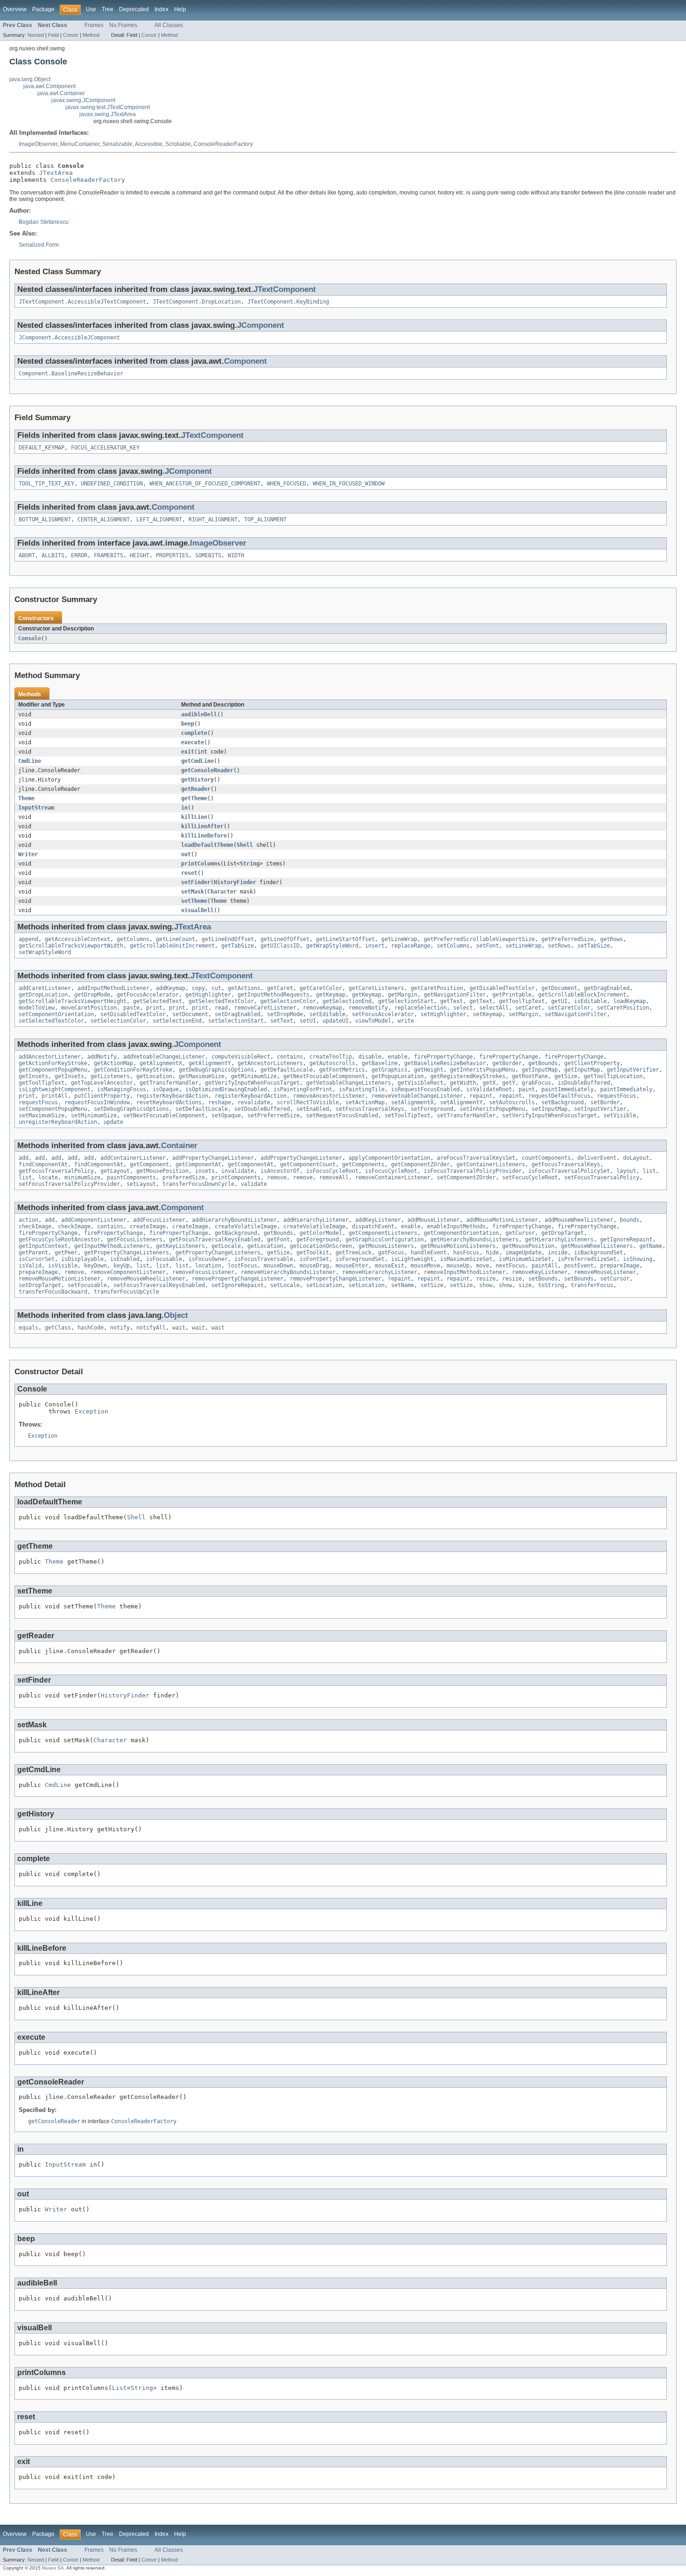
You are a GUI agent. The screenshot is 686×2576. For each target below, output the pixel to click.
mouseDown (278, 1266)
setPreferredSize (273, 1115)
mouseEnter (352, 1266)
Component (245, 361)
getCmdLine (197, 761)
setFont (487, 946)
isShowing (638, 1259)
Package (43, 9)
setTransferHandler (466, 1115)
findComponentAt (43, 1164)
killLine (194, 817)
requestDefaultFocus (559, 1096)
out (186, 854)
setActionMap (365, 1102)
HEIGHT (140, 555)
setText (282, 1021)
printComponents (236, 1177)
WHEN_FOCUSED (287, 484)
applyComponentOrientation (389, 1158)
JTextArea (56, 173)
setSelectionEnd (177, 1021)
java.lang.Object (30, 79)
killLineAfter (202, 826)
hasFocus (466, 1253)
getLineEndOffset (228, 939)
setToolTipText (407, 1115)
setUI (308, 1021)
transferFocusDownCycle (198, 1184)
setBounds (543, 1279)
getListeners (110, 1076)
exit (188, 752)
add (24, 1158)
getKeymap (331, 995)
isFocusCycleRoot (332, 1171)
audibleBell (199, 714)
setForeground (432, 1109)
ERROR (79, 555)
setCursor (615, 1279)
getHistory (197, 780)
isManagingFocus (122, 1089)
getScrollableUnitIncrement (172, 946)
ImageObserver (38, 144)
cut (216, 988)
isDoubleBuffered (584, 1083)
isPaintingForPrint (303, 1089)
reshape (220, 1102)
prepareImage (620, 1266)
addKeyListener (378, 1220)
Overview (15, 9)
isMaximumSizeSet (466, 1259)
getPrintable (512, 995)
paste (131, 1008)
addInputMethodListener (113, 988)
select (463, 1008)
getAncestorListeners (270, 1063)
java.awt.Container (61, 93)
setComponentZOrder (466, 1177)
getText (451, 1001)
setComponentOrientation (56, 1014)
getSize (566, 1076)
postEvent (579, 1266)
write (406, 1021)
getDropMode (92, 995)
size (525, 1285)
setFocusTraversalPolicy (602, 1177)
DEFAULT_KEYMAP (42, 448)
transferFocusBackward (53, 1292)
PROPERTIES (172, 555)
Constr (71, 35)
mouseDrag (314, 1266)
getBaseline (380, 1063)
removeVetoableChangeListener (417, 1096)
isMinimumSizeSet (525, 1259)
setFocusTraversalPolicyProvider (69, 1184)
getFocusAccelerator (148, 995)
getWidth (463, 1083)
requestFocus (616, 1096)
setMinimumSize (94, 1115)
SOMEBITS (208, 555)
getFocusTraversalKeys (566, 1164)
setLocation (324, 1285)
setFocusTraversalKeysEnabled (159, 1285)
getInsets (33, 1076)
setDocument (190, 1014)
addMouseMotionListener (502, 1220)
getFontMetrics (342, 1070)
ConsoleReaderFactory (223, 144)
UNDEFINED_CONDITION (112, 484)
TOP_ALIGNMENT (265, 519)
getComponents (363, 1164)
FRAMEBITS (108, 555)
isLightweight (412, 1259)
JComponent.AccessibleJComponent (69, 338)
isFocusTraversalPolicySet (569, 1171)
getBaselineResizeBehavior (445, 1063)
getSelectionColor (288, 1001)
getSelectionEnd (347, 1001)
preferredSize (184, 1177)
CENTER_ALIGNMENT (104, 519)
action (28, 1220)
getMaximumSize (202, 1076)
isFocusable (164, 1259)
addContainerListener (133, 1158)
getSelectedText (157, 1001)
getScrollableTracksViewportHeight (73, 1001)
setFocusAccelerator (383, 1014)
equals (28, 1328)
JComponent (261, 325)
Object (176, 1315)
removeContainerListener (393, 1177)
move (483, 1266)
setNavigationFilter (576, 1014)
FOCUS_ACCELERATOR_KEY (105, 448)
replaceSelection (420, 1008)
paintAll (545, 1266)
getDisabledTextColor (502, 988)
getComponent (149, 1164)
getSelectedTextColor (221, 1001)
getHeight (429, 1070)
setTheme (194, 901)
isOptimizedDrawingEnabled (226, 1089)
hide (492, 1253)
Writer (28, 854)
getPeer (66, 1253)
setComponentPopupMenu (53, 1109)
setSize (432, 1285)
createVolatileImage (246, 1226)
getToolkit (313, 1253)
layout (626, 1171)
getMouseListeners (386, 1246)
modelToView (37, 1008)
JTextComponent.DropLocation (197, 302)
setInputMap (549, 1109)
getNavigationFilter (455, 995)
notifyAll (151, 1328)
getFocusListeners (135, 1240)
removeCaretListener (265, 1008)
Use (91, 9)
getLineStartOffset (345, 939)
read (221, 1008)
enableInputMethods (456, 1226)
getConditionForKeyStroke (133, 1070)
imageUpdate (523, 1253)
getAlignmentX (161, 1063)
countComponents (546, 1158)
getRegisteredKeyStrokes (468, 1076)
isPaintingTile (362, 1089)
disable (370, 1057)
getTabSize (238, 946)
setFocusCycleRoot (530, 1177)
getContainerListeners (491, 1164)
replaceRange (411, 946)
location (208, 1266)
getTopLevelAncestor (102, 1083)
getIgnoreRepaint (626, 1240)
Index (161, 9)
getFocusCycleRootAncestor (59, 1240)
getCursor (520, 1233)
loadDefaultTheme (207, 845)
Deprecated (134, 9)
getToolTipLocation (613, 1076)
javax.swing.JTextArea (108, 114)
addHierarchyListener (316, 1220)
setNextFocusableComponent (164, 1115)
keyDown (95, 1266)
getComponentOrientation (461, 1233)
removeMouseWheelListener (146, 1279)
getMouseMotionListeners (458, 1246)
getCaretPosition (437, 988)
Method (91, 35)
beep (188, 724)
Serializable (117, 144)
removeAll (334, 1177)
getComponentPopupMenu (53, 1070)
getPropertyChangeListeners (126, 1253)
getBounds (543, 1063)
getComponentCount (308, 1164)
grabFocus (536, 1083)
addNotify (102, 1057)
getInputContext (43, 1246)
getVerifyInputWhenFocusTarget (252, 1083)
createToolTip (331, 1057)
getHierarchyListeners (559, 1240)
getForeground (318, 1240)
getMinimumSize (254, 1076)
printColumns (201, 864)
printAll (55, 1096)
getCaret (280, 988)
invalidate (238, 1171)
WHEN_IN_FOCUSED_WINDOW (349, 484)
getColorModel (321, 1233)
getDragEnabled (607, 988)
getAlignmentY (210, 1063)
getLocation (154, 1076)
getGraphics (389, 1070)
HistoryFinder (235, 882)
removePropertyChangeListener (238, 1279)
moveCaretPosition (89, 1008)
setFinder (196, 882)
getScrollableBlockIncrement (582, 995)
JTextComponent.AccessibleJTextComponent (82, 302)
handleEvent (429, 1253)
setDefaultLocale (202, 1109)
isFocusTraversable (264, 1259)
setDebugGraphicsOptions (131, 1109)
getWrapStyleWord (332, 946)
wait (179, 1328)
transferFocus (592, 1285)
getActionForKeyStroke (53, 1063)
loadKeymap (630, 1001)
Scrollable (178, 144)
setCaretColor (569, 1008)
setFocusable (87, 1285)
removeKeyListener (540, 1272)
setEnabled (313, 1109)
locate (48, 1177)
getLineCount (175, 939)
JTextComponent (285, 289)
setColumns (453, 946)
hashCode (91, 1328)
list (649, 1171)
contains (290, 1057)
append (28, 939)
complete (194, 733)
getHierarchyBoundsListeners (474, 1240)
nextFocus (510, 1266)
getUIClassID (280, 946)
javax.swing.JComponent (83, 100)
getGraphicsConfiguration (385, 1240)
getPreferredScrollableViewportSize (479, 939)
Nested (36, 35)
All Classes (169, 25)
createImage (148, 1226)
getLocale (226, 1246)
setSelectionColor (118, 1021)
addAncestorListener (50, 1057)
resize (486, 1279)
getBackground (236, 1233)
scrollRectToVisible (308, 1102)
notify (120, 1328)
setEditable (327, 1014)
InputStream (36, 808)
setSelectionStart (236, 1021)
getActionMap (113, 1063)
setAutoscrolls (512, 1102)
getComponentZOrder (420, 1164)
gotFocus (391, 1253)
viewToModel (373, 1021)
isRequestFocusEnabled (425, 1089)
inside (558, 1253)
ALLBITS (53, 555)
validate (254, 1184)
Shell (245, 845)
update (113, 1122)
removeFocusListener (203, 1272)
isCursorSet (37, 1259)
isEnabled (125, 1259)
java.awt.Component (49, 86)
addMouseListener (434, 1220)
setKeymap (487, 1014)
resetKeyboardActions (169, 1102)
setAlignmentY (461, 1102)
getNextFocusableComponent (324, 1076)
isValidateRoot (489, 1089)
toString (551, 1285)
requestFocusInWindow (97, 1102)
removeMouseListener (605, 1272)
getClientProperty (592, 1063)
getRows (612, 939)
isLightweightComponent (55, 1089)
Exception (91, 1411)
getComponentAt (198, 1164)
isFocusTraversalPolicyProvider (473, 1171)
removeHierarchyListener (380, 1272)
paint (527, 1089)
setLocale (285, 1285)
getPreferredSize (567, 939)
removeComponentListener (128, 1272)
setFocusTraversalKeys (370, 1109)
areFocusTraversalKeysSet (476, 1158)
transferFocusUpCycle (126, 1292)
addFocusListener (159, 1220)
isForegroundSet (360, 1259)
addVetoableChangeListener (164, 1057)
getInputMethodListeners (112, 1246)
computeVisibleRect (241, 1057)
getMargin (402, 995)
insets (205, 1171)
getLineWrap (399, 939)
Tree (108, 9)
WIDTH (236, 555)
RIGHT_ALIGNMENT (213, 519)
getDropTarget (563, 1233)
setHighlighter (443, 1014)
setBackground (563, 1102)
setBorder (605, 1102)
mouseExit (389, 1266)
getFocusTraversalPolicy (56, 1171)
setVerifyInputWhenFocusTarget (549, 1115)
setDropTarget (40, 1285)
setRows (559, 946)
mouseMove (425, 1266)
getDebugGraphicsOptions (216, 1070)
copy (198, 988)
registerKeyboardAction (172, 1096)
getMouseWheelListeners (597, 1246)
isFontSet (314, 1259)
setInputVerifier (600, 1109)
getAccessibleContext (77, 939)
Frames (94, 25)
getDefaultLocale (287, 1070)
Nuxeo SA (53, 2568)
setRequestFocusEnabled (342, 1115)
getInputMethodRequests (273, 995)
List (230, 864)
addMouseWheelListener (579, 1220)
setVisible (620, 1115)
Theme (26, 798)
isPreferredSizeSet (587, 1259)
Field (53, 35)
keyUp (122, 1266)
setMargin (523, 1014)
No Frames (123, 25)
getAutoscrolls (332, 1063)
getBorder (507, 1063)
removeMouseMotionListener (59, 1279)
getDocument (559, 988)
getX (489, 1083)
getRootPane (530, 1076)
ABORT (27, 555)
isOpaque (166, 1089)
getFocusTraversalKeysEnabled (215, 1240)
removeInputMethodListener (465, 1272)
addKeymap (171, 988)
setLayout (141, 1184)
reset (189, 873)
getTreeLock (353, 1253)
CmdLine (30, 761)
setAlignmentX (412, 1102)
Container (179, 1146)
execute (192, 742)
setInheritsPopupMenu (492, 1109)
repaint (481, 1096)
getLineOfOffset (285, 939)
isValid (30, 1266)
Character (222, 892)
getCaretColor (321, 988)
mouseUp (458, 1266)
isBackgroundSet (598, 1253)
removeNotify (368, 1008)
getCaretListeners (376, 988)
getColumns (133, 939)
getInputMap (540, 1070)
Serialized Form (39, 245)
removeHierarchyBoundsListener (288, 1272)
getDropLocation (43, 995)
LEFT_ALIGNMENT (159, 519)
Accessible (149, 144)
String (250, 864)
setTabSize (594, 946)
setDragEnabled (238, 1014)
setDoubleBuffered (262, 1109)
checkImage (35, 1226)
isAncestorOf (280, 1171)
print (154, 1008)
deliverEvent (597, 1158)
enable (398, 1057)
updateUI (336, 1021)
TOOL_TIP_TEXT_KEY (46, 484)
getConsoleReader (207, 770)
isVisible (63, 1266)
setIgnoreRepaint (238, 1285)
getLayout (115, 1171)
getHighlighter (208, 995)
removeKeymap (322, 1008)
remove (277, 1177)
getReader (196, 789)
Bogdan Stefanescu (44, 222)
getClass (58, 1328)
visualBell (197, 910)
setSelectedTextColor (51, 1021)
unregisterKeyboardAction (58, 1122)
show (486, 1285)
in (184, 808)
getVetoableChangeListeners (349, 1083)
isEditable (590, 1001)
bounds (630, 1220)
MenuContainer (80, 144)
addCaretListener (45, 988)
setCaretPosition (623, 1008)
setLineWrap (523, 946)
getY (509, 1083)
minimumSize (82, 1177)
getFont (278, 1240)
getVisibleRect (420, 1083)
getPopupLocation (398, 1076)
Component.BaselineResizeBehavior (71, 374)
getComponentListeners (383, 1233)
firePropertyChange (443, 1057)
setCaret (528, 1008)
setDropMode (285, 1014)
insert (375, 946)
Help (180, 9)
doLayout (636, 1158)
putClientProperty (102, 1096)
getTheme (194, 798)
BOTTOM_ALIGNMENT (45, 519)
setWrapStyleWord (45, 952)
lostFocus (242, 1266)
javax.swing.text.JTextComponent (108, 107)
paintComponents (131, 1177)
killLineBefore (204, 836)
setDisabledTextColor (133, 1014)
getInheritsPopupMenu (483, 1070)
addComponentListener (94, 1220)
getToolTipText (522, 1001)
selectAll (494, 1008)
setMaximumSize (42, 1115)
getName (651, 1246)
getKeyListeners (180, 1246)
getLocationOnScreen (321, 1246)
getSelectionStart (406, 1001)
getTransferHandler (169, 1083)
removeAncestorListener (329, 1096)
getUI (559, 1001)
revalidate (254, 1102)
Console (30, 638)
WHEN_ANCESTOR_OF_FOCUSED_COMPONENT (205, 484)
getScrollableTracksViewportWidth (71, 946)
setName (402, 1285)
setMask (192, 892)
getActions (244, 988)
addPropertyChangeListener (213, 1158)
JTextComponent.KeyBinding (288, 302)
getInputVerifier (633, 1070)
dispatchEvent (373, 1226)
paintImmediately (567, 1089)
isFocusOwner (208, 1259)
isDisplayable (82, 1259)
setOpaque (226, 1115)
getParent (33, 1253)
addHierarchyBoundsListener (234, 1220)
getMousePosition (162, 1171)
